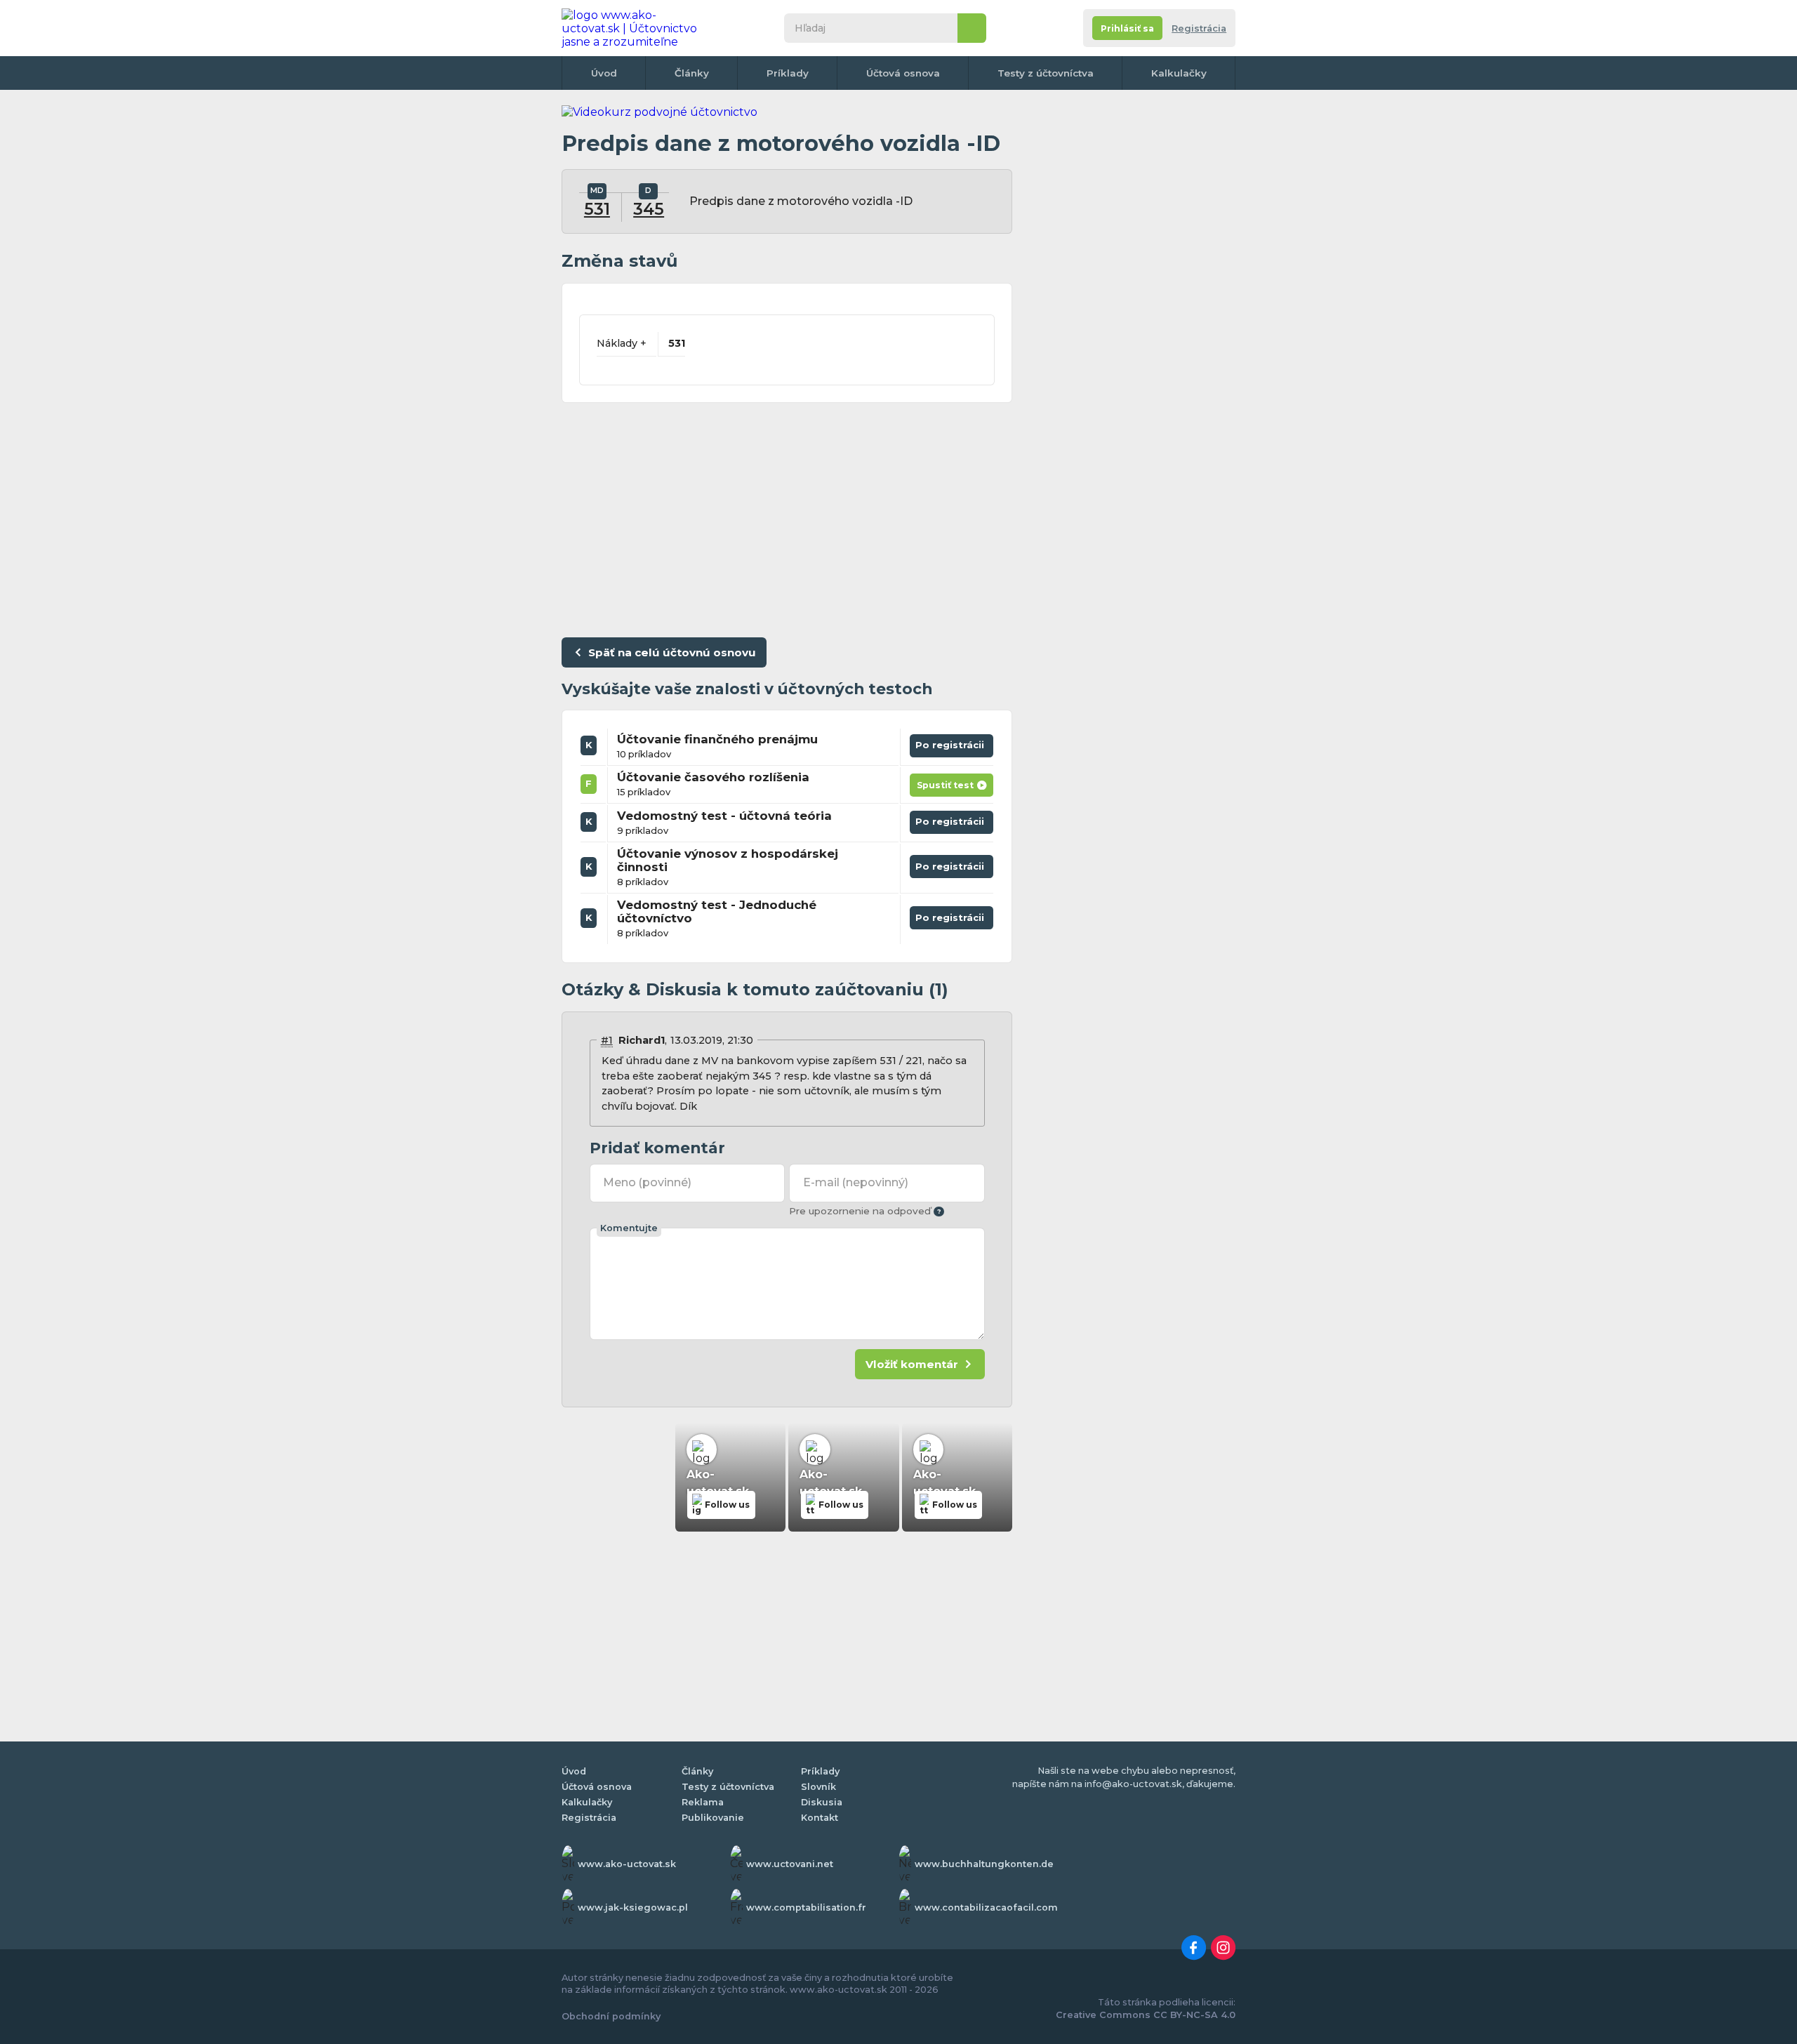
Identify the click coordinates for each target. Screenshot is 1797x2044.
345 (649, 209)
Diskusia (822, 1802)
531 (597, 209)
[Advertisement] (787, 517)
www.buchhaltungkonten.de (984, 1864)
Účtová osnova (903, 73)
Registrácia (1199, 28)
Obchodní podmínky (611, 2016)
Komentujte (629, 1228)
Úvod (604, 73)
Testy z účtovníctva (1046, 73)
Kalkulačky (1179, 73)
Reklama (703, 1802)
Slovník (818, 1787)
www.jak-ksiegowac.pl (633, 1907)
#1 (607, 1040)
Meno (647, 1182)
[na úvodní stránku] (635, 28)
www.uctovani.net (790, 1864)
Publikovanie (713, 1818)
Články (692, 73)
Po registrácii (951, 743)
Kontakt (820, 1818)
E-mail (856, 1182)
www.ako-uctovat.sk (627, 1864)
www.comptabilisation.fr (806, 1907)
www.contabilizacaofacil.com (986, 1907)
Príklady (788, 73)
